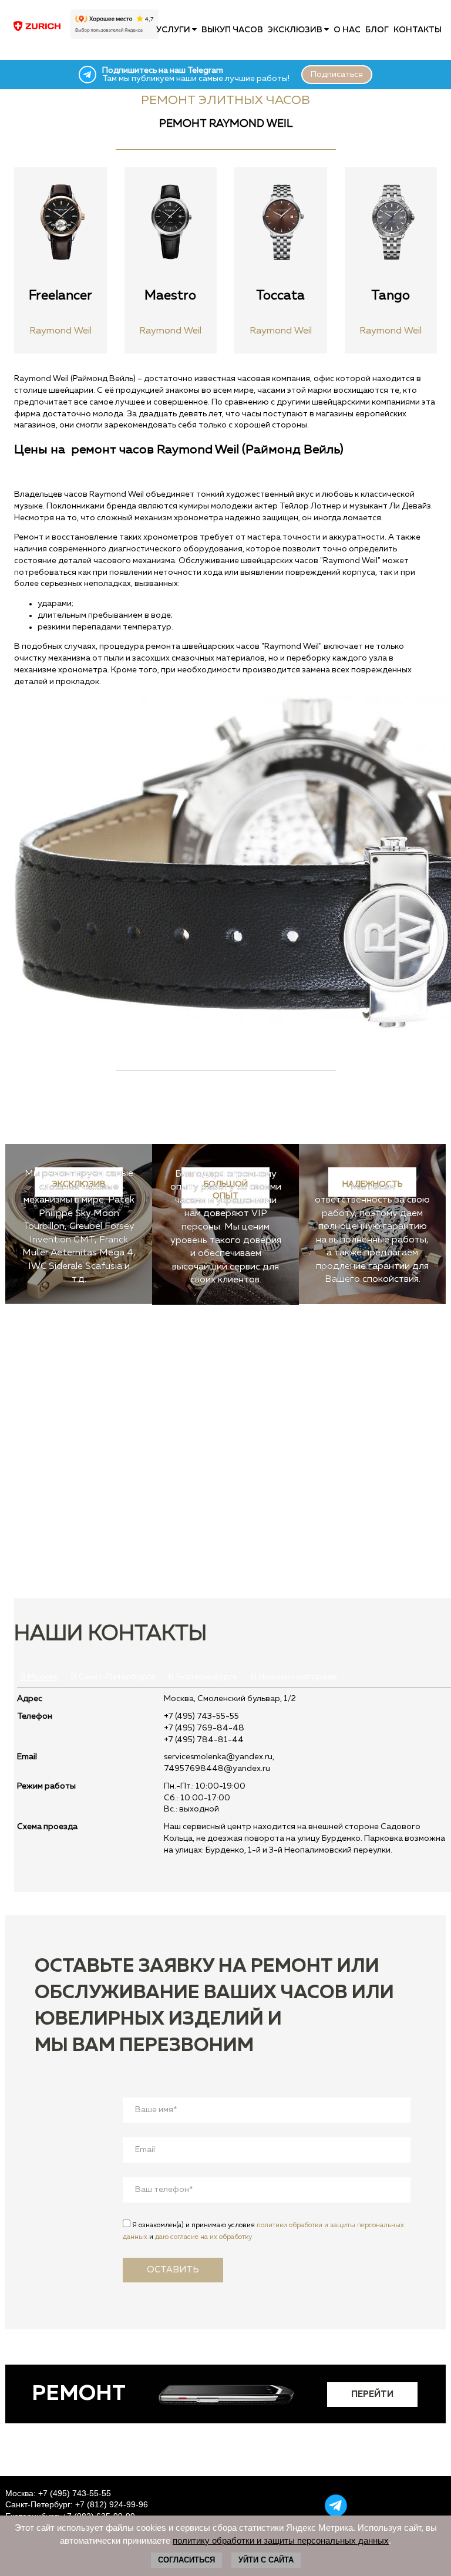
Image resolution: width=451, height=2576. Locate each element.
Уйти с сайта (266, 2560)
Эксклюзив (296, 30)
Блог (377, 30)
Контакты (418, 30)
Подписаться (337, 75)
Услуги (174, 30)
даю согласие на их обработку (203, 2237)
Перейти (372, 2394)
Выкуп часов (232, 30)
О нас (347, 30)
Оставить (173, 2270)
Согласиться (186, 2560)
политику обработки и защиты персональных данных (281, 2540)
